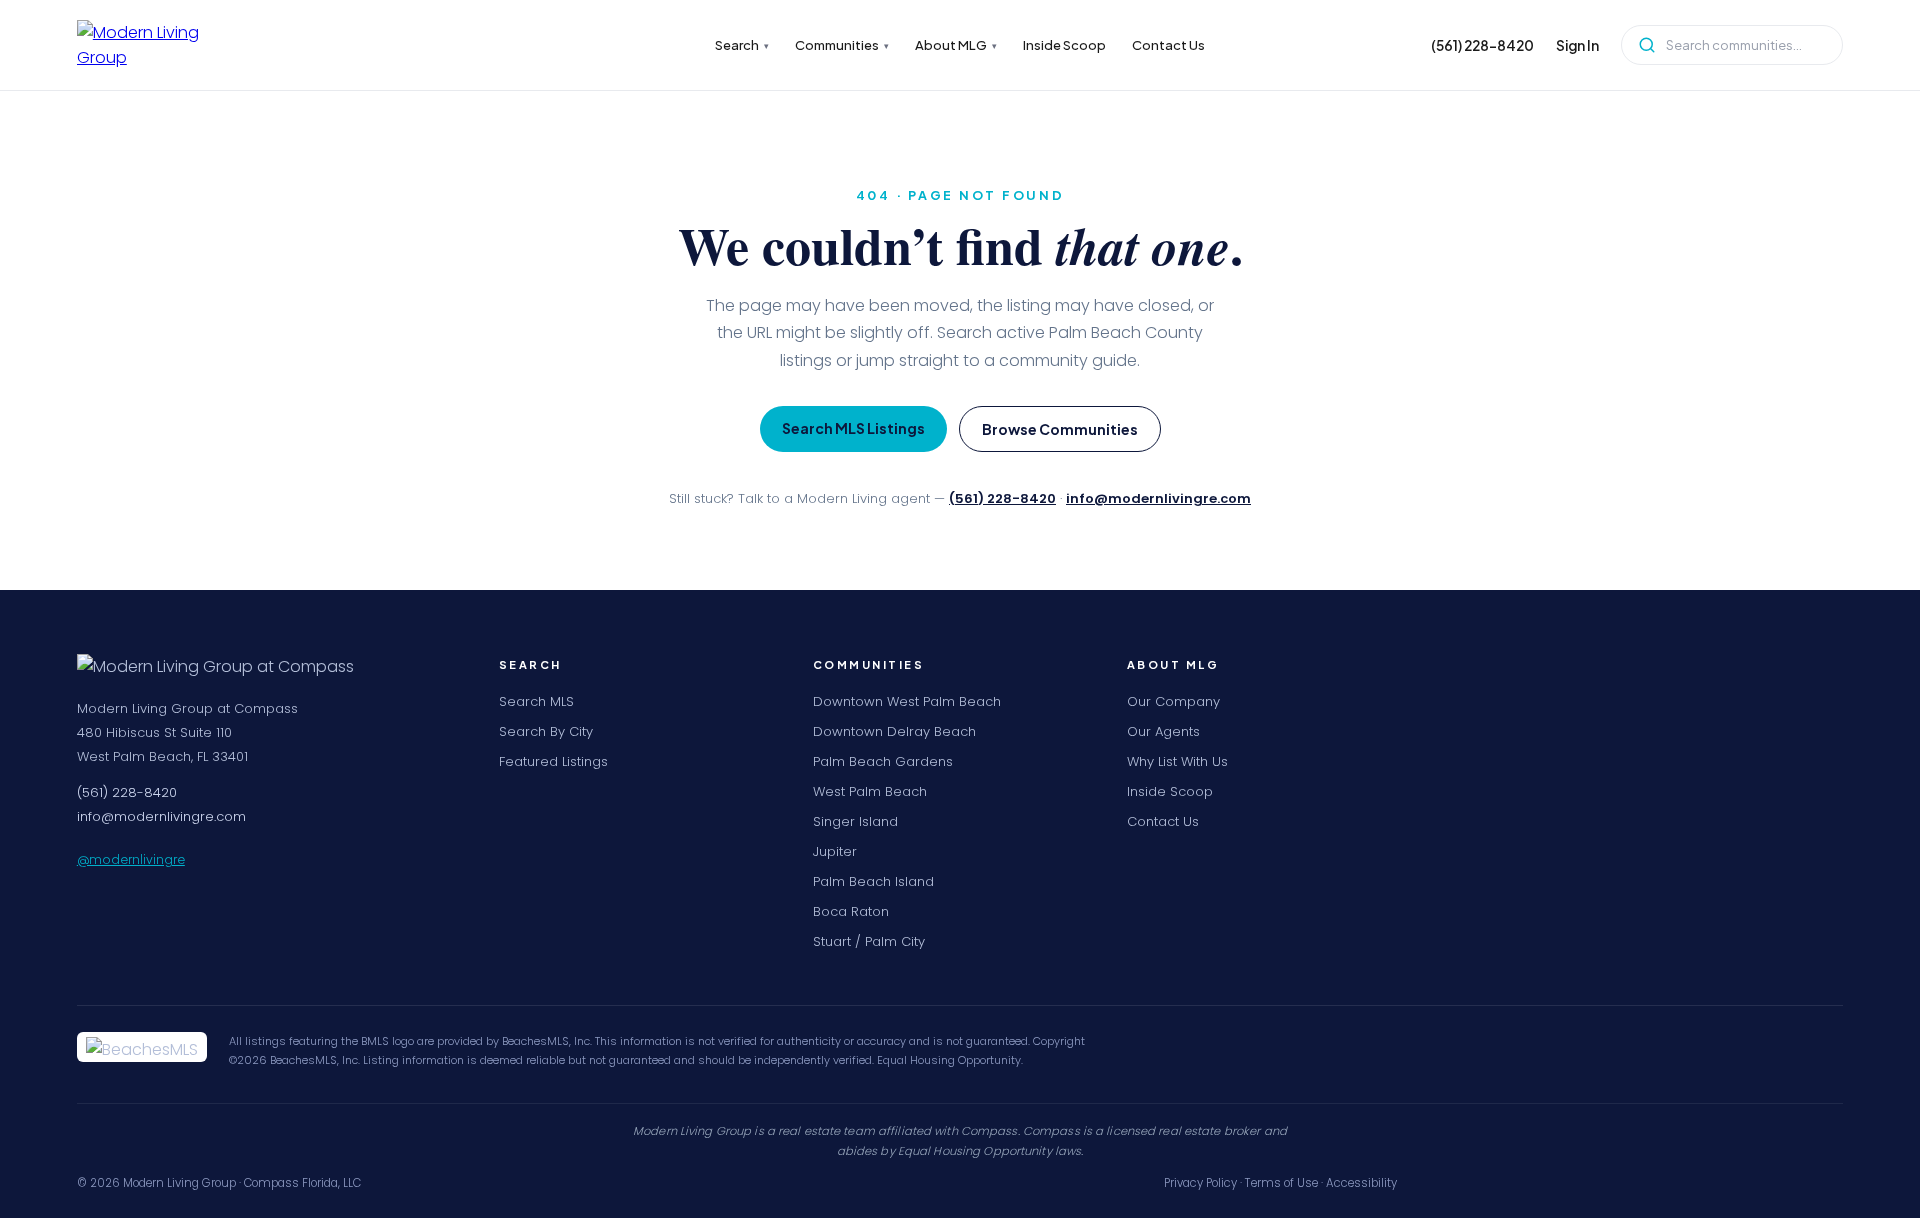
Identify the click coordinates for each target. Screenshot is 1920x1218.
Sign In (1577, 45)
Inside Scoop (1064, 45)
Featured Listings (553, 761)
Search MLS (536, 701)
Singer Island (855, 821)
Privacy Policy (1200, 1183)
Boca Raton (851, 911)
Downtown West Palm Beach (907, 701)
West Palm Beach (870, 791)
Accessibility (1361, 1183)
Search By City (546, 731)
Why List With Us (1177, 761)
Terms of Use (1281, 1183)
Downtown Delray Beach (894, 731)
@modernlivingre (131, 859)
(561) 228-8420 (1482, 45)
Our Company (1173, 701)
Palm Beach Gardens (883, 761)
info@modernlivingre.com (1158, 498)
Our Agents (1163, 731)
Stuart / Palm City (869, 941)
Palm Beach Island (873, 881)
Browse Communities (1060, 429)
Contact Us (1168, 45)
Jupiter (835, 851)
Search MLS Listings (853, 428)
